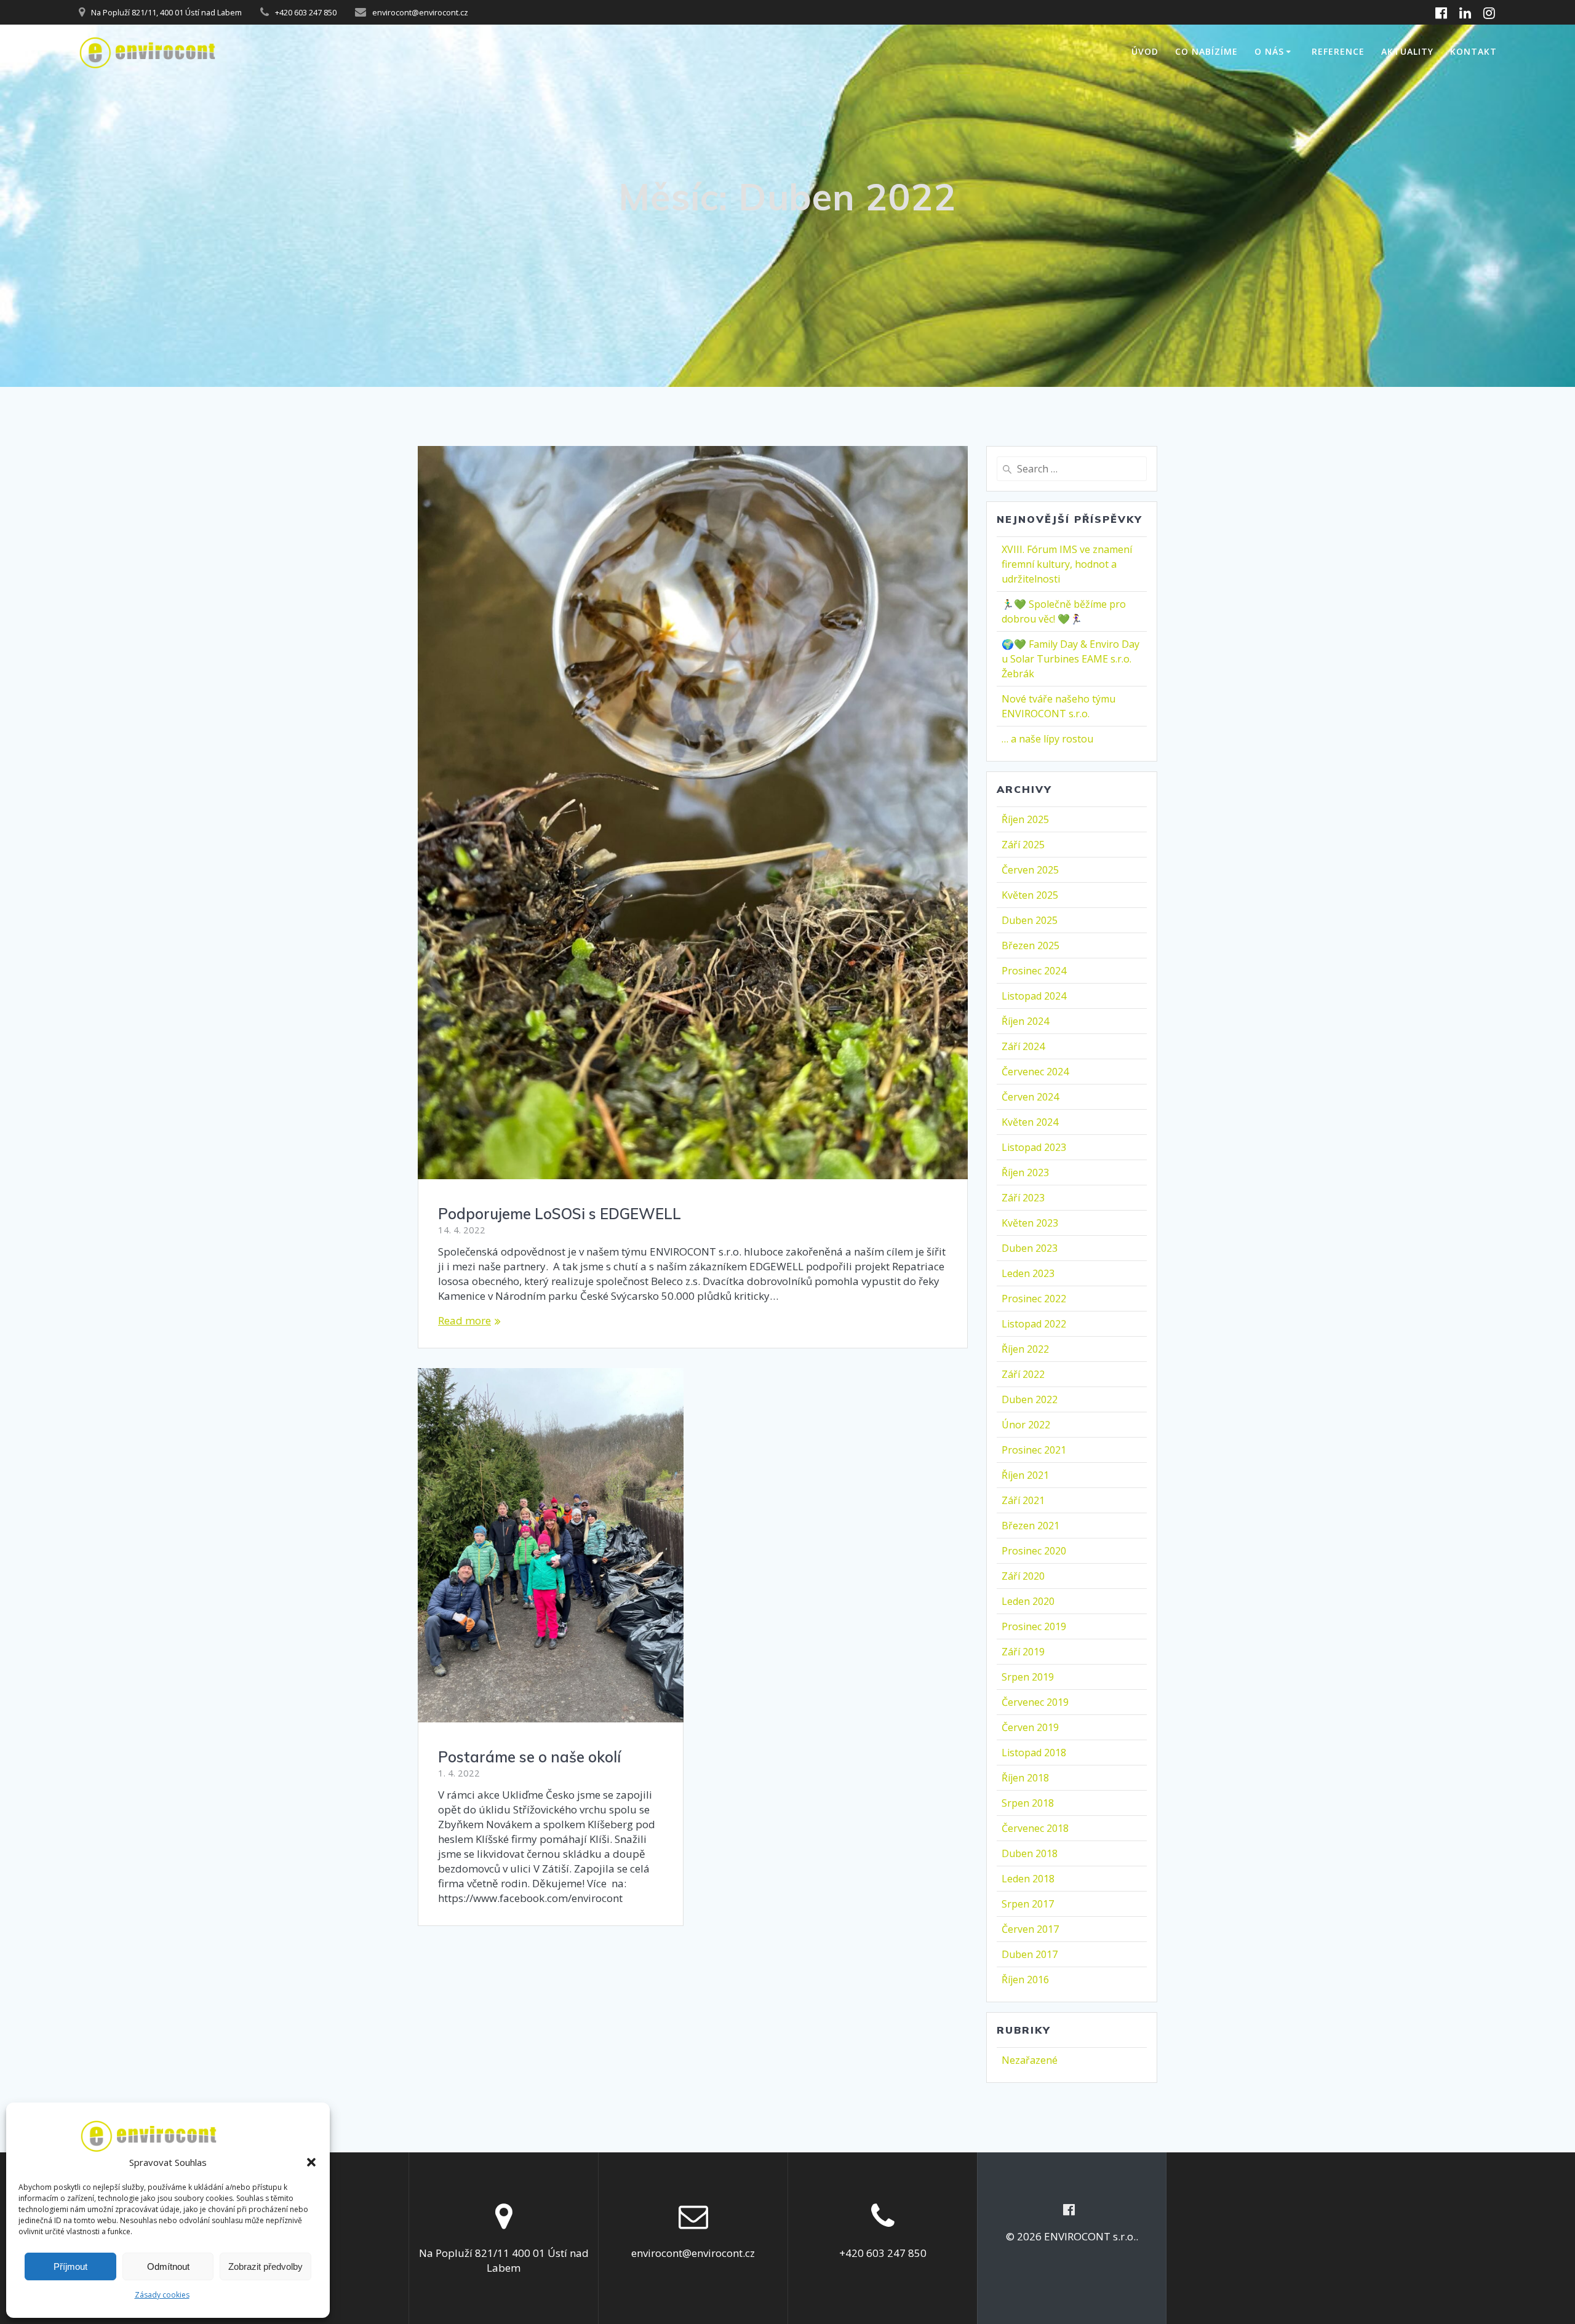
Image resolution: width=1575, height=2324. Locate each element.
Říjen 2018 (1025, 1778)
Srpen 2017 (1028, 1904)
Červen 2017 (1030, 1929)
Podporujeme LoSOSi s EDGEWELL (560, 1214)
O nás (1269, 51)
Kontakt (1473, 51)
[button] (311, 2162)
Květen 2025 (1030, 895)
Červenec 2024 (1035, 1072)
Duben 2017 (1030, 1954)
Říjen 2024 (1025, 1021)
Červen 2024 (1030, 1097)
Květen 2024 (1030, 1122)
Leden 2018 (1028, 1879)
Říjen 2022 (1025, 1349)
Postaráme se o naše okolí (529, 1757)
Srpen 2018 (1028, 1803)
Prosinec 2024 (1034, 971)
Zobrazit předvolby (265, 2266)
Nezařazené (1030, 2060)
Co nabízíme (1206, 51)
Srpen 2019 (1028, 1677)
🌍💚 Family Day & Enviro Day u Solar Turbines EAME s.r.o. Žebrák (1071, 659)
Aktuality (1407, 51)
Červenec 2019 (1035, 1702)
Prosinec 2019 (1034, 1626)
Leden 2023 (1028, 1273)
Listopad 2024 (1034, 996)
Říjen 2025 (1025, 819)
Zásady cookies (162, 2295)
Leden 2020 (1028, 1601)
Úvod (1145, 51)
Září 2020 (1023, 1576)
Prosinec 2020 (1034, 1551)
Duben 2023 (1030, 1248)
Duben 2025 (1030, 920)
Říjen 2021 (1025, 1475)
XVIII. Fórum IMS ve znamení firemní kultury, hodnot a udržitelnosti (1067, 564)
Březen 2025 (1031, 945)
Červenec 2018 (1035, 1828)
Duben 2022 (1030, 1399)
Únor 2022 (1026, 1425)
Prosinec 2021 (1034, 1450)
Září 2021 (1023, 1500)
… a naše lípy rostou (1047, 739)
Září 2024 (1023, 1046)
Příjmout (70, 2266)
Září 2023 (1023, 1198)
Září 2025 (1023, 845)
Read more (465, 1320)
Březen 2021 (1031, 1526)
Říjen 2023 (1025, 1172)
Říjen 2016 (1025, 1980)
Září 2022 (1023, 1374)
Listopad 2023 (1034, 1147)
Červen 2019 (1030, 1727)
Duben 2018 (1030, 1853)
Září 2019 (1023, 1652)
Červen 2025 (1030, 870)
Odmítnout (168, 2266)
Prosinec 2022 (1034, 1299)
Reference (1338, 51)
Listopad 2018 (1034, 1753)
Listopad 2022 (1034, 1324)
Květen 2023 (1030, 1223)
